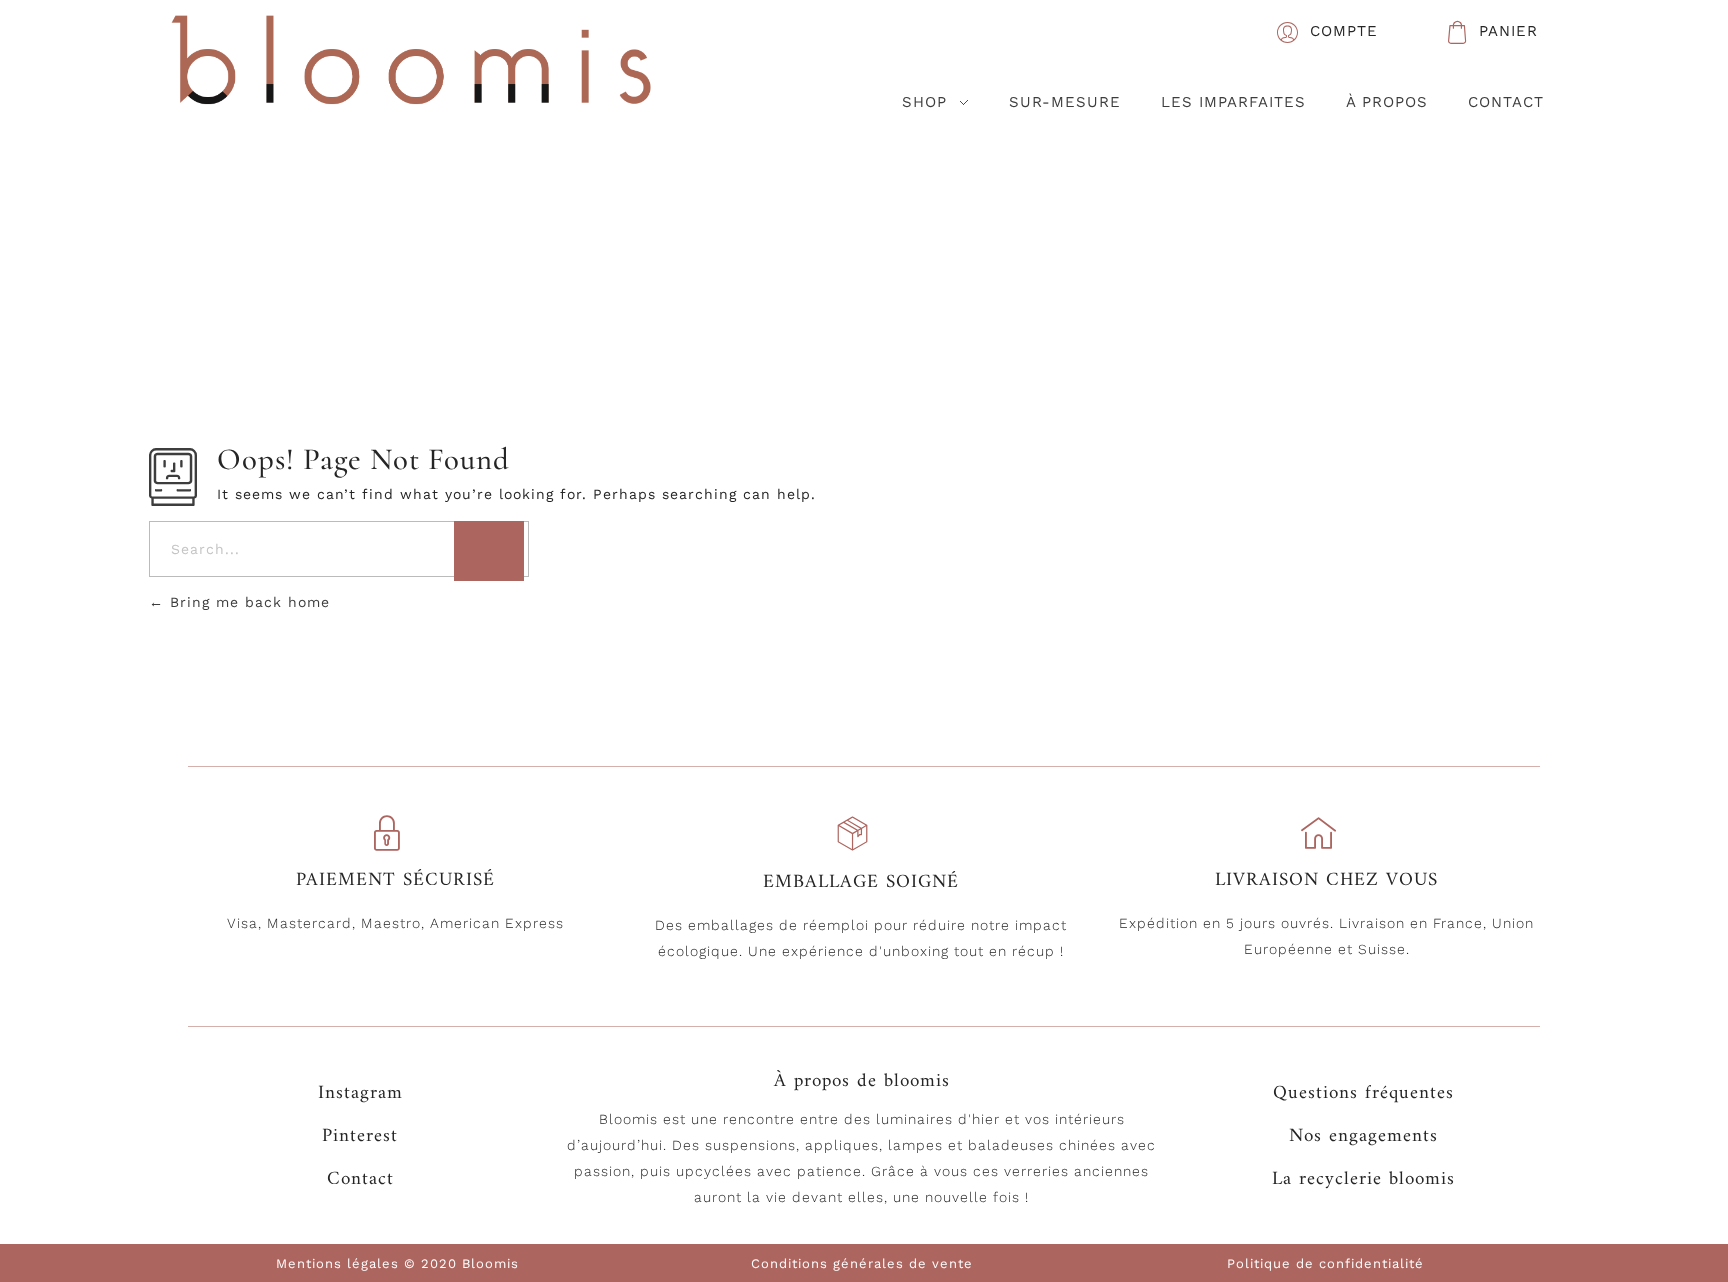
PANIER (1508, 31)
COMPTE (1344, 31)
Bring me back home (247, 602)
